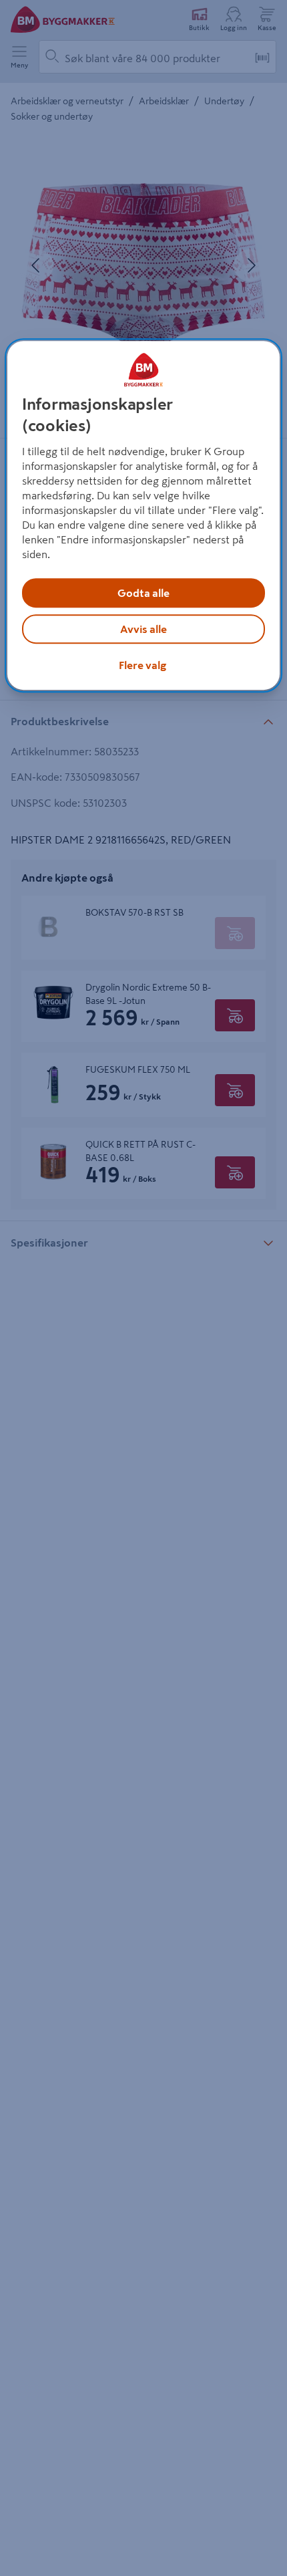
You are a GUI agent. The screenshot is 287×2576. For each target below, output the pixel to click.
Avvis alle (143, 629)
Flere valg (142, 665)
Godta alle (143, 593)
